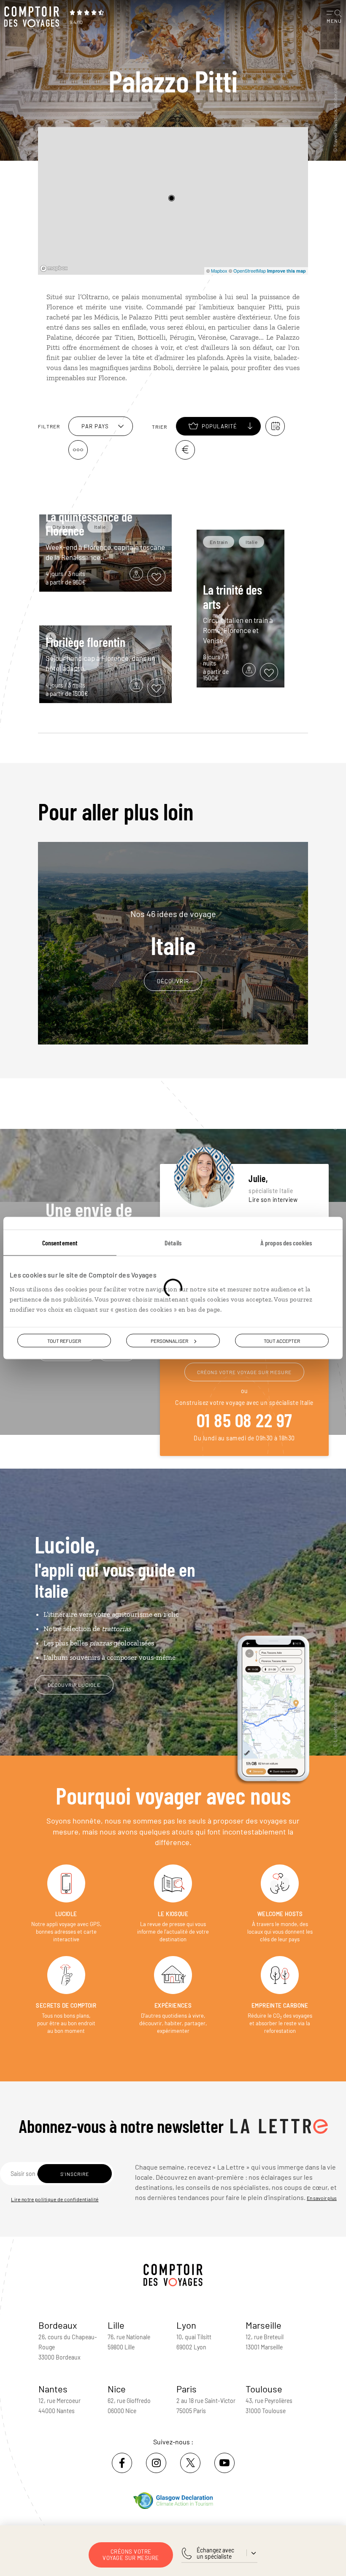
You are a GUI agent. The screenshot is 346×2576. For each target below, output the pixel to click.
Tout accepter (282, 1341)
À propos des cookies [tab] (286, 1243)
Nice (117, 2389)
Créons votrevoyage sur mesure (131, 2555)
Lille (116, 2325)
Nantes (53, 2389)
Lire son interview (273, 1200)
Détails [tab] (173, 1243)
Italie (173, 934)
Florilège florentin (85, 642)
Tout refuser (64, 1341)
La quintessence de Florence (89, 524)
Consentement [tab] (60, 1243)
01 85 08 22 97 (245, 1420)
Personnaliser (169, 1341)
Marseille (264, 2325)
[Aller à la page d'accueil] (34, 17)
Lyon (186, 2325)
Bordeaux (58, 2325)
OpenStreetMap (250, 271)
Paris (187, 2389)
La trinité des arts (232, 597)
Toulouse (264, 2389)
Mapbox (219, 271)
